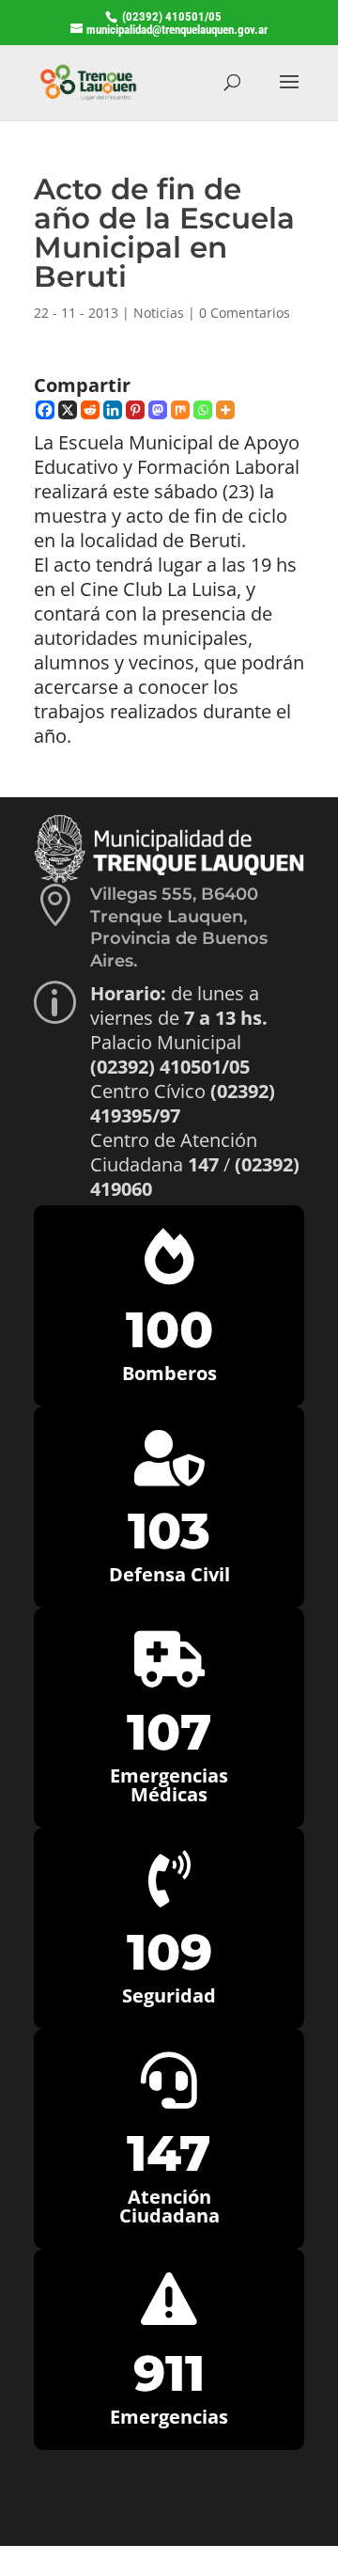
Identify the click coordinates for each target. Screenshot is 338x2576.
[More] (225, 410)
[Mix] (180, 410)
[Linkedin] (113, 410)
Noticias (159, 313)
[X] (68, 410)
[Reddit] (90, 410)
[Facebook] (45, 410)
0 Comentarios (245, 313)
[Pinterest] (135, 410)
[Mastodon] (158, 410)
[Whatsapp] (203, 410)
